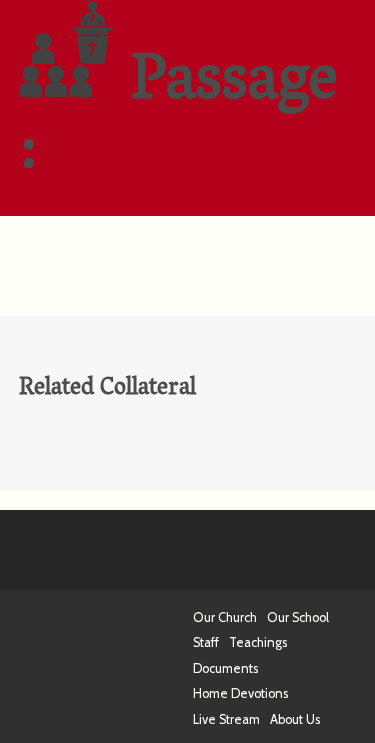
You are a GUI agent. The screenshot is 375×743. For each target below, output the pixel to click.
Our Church (225, 617)
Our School (298, 617)
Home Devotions (240, 693)
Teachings (258, 642)
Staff (206, 642)
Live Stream (226, 719)
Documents (225, 668)
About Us (295, 719)
